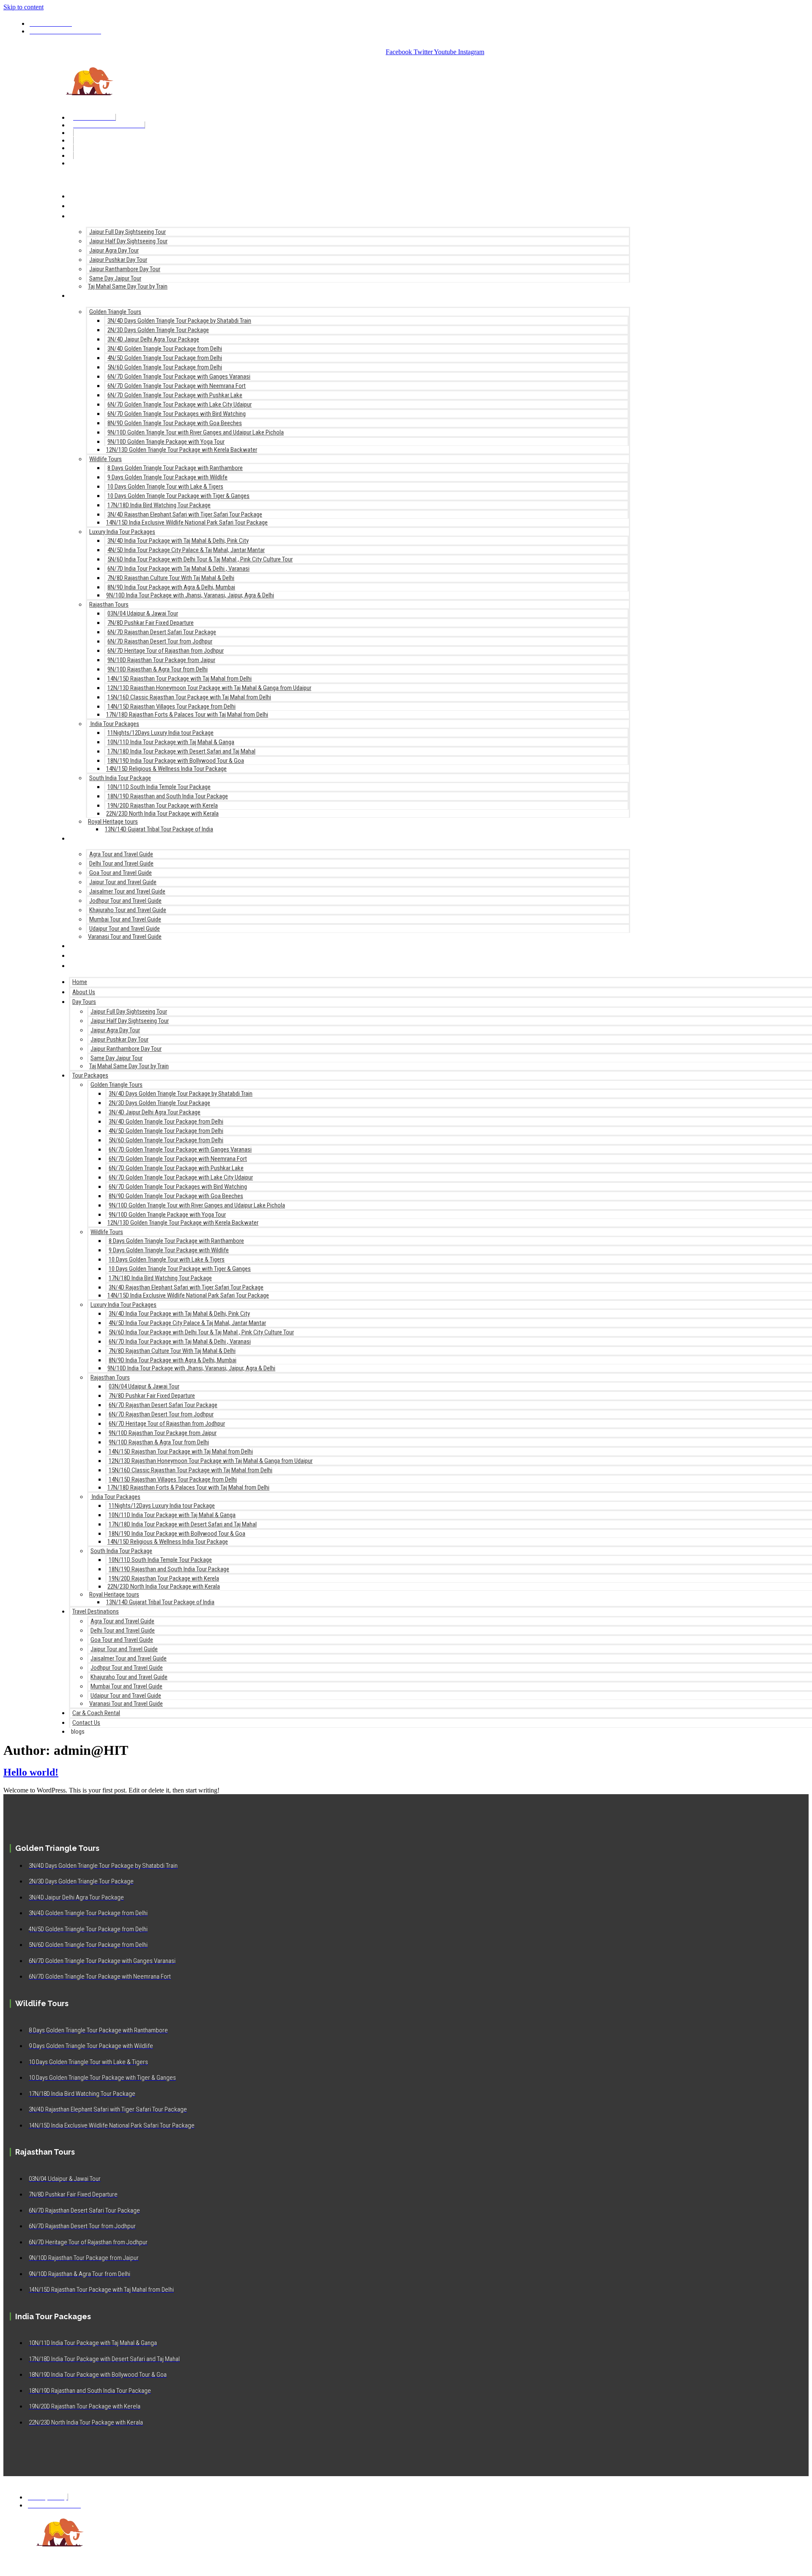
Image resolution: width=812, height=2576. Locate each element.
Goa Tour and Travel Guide (121, 873)
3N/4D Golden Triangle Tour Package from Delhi (165, 349)
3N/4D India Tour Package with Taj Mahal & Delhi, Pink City (178, 541)
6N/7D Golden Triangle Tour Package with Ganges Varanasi (179, 377)
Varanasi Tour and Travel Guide (125, 937)
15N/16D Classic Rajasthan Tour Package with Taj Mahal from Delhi (189, 697)
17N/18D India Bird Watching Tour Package (159, 505)
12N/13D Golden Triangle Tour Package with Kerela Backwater (182, 450)
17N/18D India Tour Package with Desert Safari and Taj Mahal (181, 751)
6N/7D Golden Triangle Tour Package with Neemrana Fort (177, 386)
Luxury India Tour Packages (122, 532)
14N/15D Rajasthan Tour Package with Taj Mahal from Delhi (180, 679)
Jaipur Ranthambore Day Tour (125, 269)
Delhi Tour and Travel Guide (121, 863)
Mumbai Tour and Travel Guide (125, 919)
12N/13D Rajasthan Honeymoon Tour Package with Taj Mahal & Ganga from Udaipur (209, 688)
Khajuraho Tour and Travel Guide (128, 910)
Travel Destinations (98, 838)
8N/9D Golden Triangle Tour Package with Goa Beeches (175, 423)
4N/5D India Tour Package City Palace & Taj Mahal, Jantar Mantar (186, 550)
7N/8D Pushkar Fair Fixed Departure (151, 623)
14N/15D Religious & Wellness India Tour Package (166, 769)
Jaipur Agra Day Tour (114, 250)
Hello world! (31, 1772)
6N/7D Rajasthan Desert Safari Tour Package (162, 632)
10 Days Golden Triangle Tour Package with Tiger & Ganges (178, 496)
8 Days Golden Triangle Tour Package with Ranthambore (175, 468)
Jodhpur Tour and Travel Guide (125, 901)
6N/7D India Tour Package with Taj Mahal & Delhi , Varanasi (178, 569)
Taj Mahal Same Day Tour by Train (128, 286)
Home (78, 196)
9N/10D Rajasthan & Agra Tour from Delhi (158, 669)
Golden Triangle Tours (115, 312)
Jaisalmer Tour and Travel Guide (127, 891)
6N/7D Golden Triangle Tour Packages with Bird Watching (177, 414)
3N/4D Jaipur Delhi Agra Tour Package (153, 339)
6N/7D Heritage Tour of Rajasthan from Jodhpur (166, 651)
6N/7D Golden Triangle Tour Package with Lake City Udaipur (180, 404)
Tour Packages (91, 295)
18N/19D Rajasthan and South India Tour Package (168, 796)
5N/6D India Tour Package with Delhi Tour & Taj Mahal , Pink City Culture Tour (200, 559)
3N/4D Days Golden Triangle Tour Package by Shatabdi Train (179, 321)
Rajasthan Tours (109, 605)
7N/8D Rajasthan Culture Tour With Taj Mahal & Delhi (171, 578)
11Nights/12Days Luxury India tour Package (160, 733)
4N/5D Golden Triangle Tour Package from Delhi (165, 358)
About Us (83, 205)
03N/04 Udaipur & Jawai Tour (143, 613)
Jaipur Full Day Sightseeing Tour (128, 232)
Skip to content (23, 7)
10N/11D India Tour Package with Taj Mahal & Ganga (171, 742)
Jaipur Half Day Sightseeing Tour (128, 241)
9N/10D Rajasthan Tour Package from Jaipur (161, 660)
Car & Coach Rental (98, 945)
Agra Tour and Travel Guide (121, 854)
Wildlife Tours (106, 459)
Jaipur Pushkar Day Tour (118, 260)
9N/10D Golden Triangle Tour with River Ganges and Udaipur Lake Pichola (196, 432)
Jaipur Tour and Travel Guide (123, 882)
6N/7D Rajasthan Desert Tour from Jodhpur (160, 641)
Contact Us (86, 955)
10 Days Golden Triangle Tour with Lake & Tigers (165, 487)
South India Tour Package (120, 778)
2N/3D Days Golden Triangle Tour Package (158, 330)
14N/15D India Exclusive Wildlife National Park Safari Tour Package (187, 522)
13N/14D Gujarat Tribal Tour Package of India (159, 829)
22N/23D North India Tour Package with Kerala (162, 814)
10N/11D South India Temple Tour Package (159, 787)
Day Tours (84, 216)
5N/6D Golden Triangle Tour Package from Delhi (165, 367)
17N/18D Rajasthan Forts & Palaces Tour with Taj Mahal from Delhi (187, 715)
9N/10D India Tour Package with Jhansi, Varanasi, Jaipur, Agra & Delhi (190, 595)
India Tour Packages (114, 724)
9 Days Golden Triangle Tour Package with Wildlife (167, 477)
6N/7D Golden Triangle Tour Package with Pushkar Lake (175, 395)
